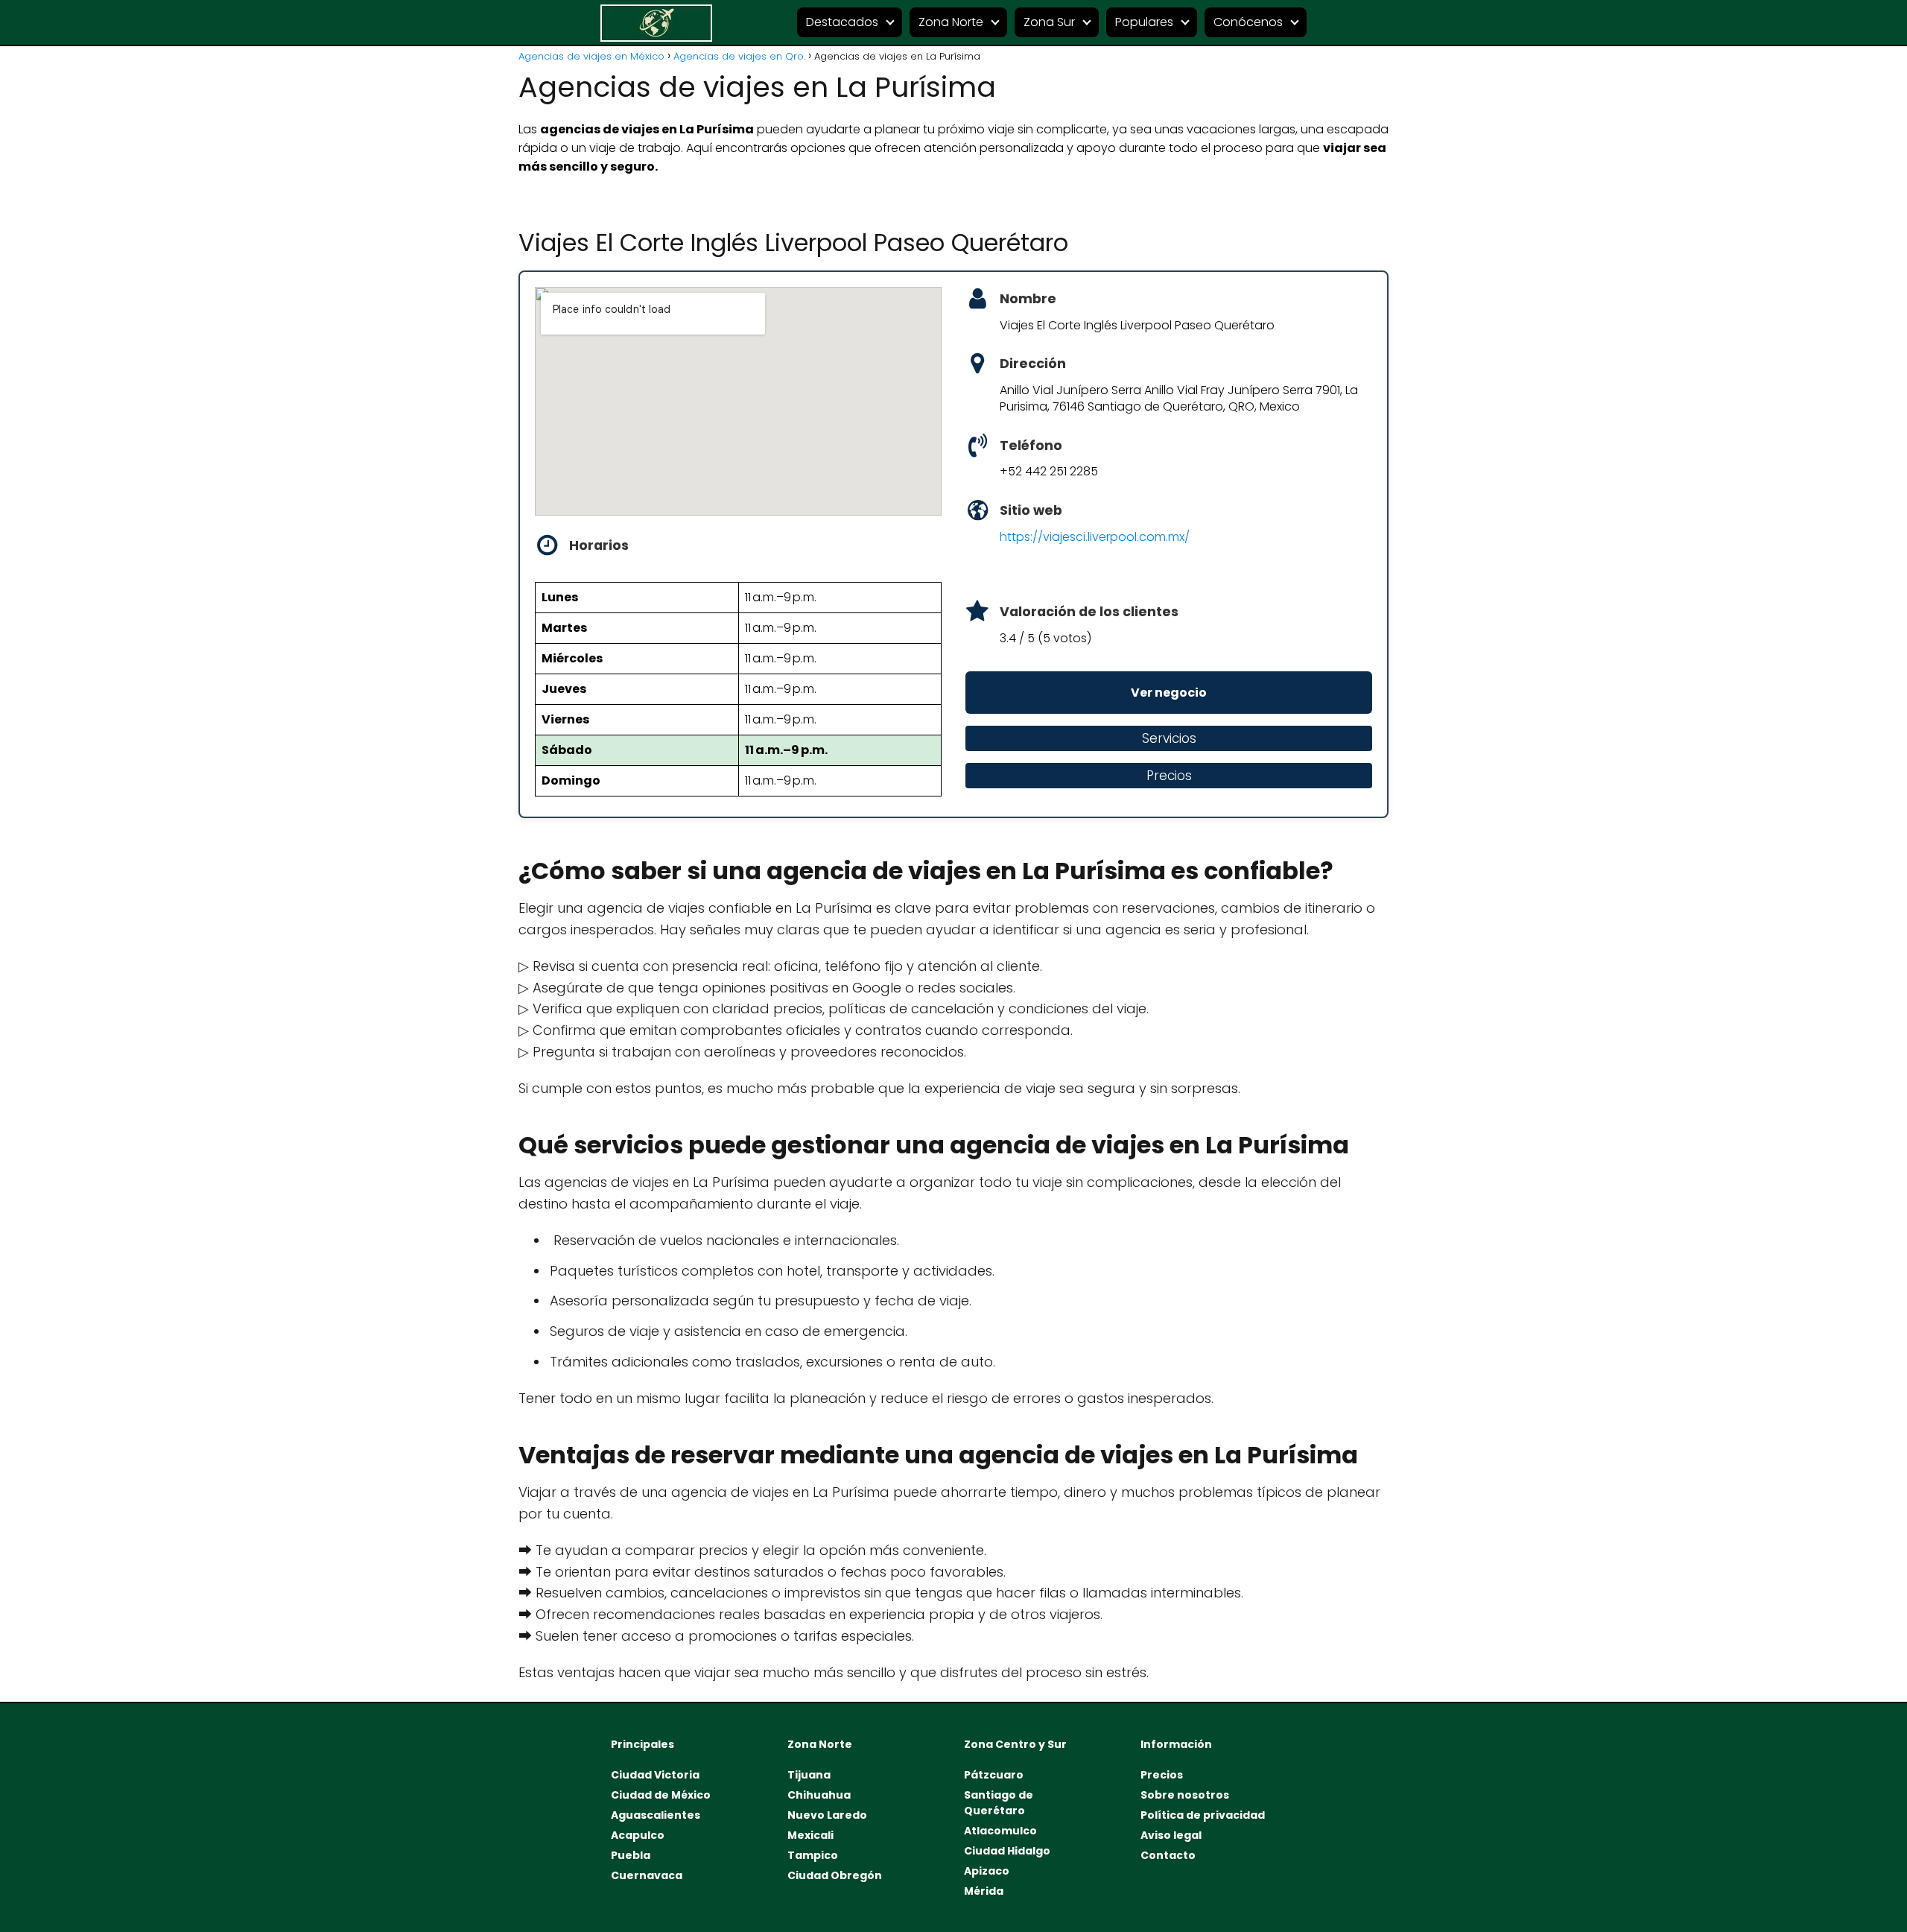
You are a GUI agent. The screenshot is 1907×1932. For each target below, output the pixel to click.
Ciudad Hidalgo (1007, 1851)
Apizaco (987, 1871)
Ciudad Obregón (835, 1875)
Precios (1162, 1775)
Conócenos (1248, 22)
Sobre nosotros (1185, 1795)
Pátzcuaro (994, 1775)
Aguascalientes (656, 1815)
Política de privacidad (1203, 1815)
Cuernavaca (647, 1875)
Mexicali (810, 1835)
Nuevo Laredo (827, 1815)
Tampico (813, 1855)
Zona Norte (951, 22)
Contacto (1168, 1855)
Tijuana (809, 1775)
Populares (1144, 22)
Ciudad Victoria (655, 1775)
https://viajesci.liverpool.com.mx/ (1095, 537)
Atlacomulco (1000, 1831)
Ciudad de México (661, 1795)
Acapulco (638, 1835)
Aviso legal (1171, 1835)
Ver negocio (1169, 693)
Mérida (984, 1891)
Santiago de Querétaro (999, 1803)
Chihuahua (819, 1795)
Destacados (842, 22)
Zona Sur (1049, 22)
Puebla (631, 1855)
